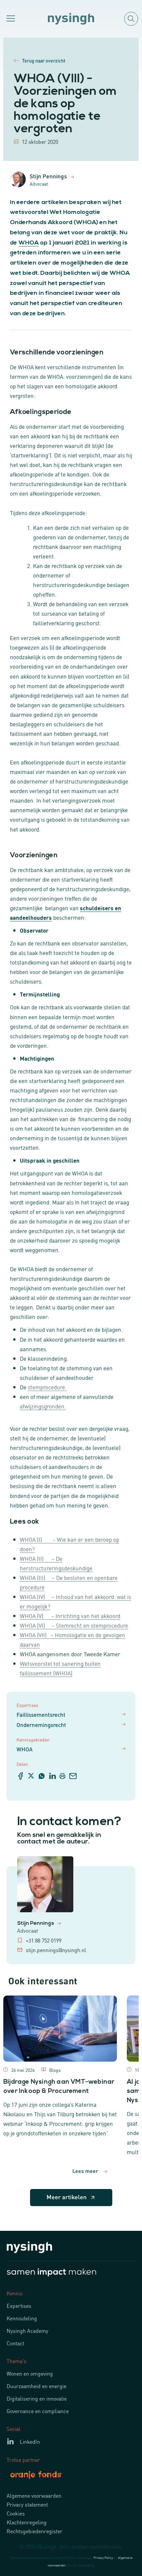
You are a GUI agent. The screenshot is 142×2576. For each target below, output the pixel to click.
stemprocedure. (47, 1387)
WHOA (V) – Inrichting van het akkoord (70, 1615)
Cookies (16, 2513)
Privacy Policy (103, 2557)
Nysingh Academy (27, 2331)
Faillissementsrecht (41, 1714)
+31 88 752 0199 (44, 1940)
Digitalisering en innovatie (37, 2398)
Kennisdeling (22, 2318)
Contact (15, 2343)
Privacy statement (27, 2504)
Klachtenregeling (27, 2522)
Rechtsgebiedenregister (35, 2531)
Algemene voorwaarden (34, 2495)
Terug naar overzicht (44, 61)
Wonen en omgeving (30, 2373)
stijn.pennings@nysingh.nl (56, 1950)
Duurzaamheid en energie (36, 2386)
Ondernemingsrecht (41, 1725)
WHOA (29, 243)
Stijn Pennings (36, 1923)
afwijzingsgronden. (43, 1406)
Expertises (19, 2306)
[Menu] (10, 19)
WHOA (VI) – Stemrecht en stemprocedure (74, 1625)
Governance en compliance (38, 2411)
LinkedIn (30, 2441)
